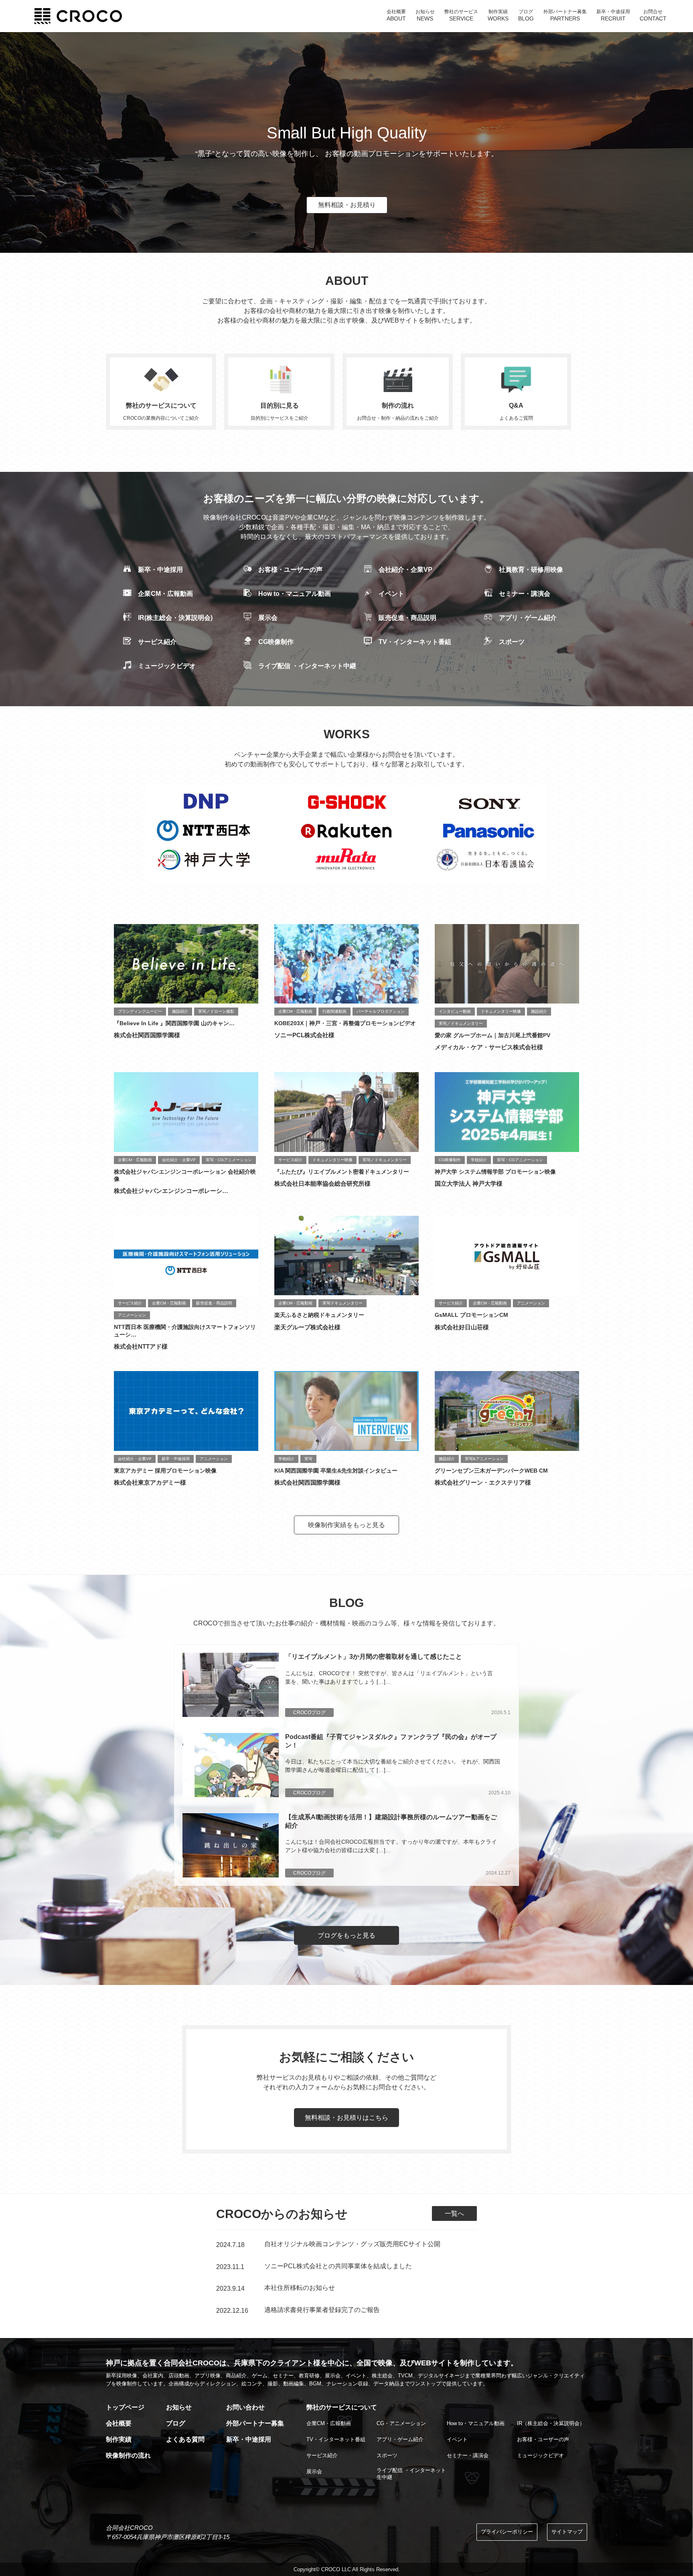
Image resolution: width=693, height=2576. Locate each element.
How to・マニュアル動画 (295, 594)
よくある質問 (185, 2439)
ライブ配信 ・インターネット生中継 (411, 2474)
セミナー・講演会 (525, 594)
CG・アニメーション (401, 2423)
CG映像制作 (276, 642)
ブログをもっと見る (346, 1935)
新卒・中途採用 (160, 570)
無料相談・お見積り (347, 205)
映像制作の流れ (128, 2455)
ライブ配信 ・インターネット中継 (307, 666)
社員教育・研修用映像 (531, 570)
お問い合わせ (245, 2407)
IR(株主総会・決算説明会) (175, 618)
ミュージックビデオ (167, 666)
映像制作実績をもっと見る (346, 1525)
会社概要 (119, 2423)
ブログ (176, 2423)
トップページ (125, 2407)
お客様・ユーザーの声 (290, 570)
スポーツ (512, 642)
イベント (391, 594)
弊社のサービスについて (342, 2407)
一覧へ (454, 2213)
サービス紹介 (157, 642)
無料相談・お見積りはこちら (346, 2118)
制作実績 (119, 2439)
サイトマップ (567, 2532)
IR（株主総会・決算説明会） (551, 2423)
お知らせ (179, 2407)
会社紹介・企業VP (405, 570)
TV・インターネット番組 (415, 642)
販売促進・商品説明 (407, 618)
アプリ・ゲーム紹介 (528, 618)
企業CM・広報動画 (165, 594)
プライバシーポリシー (507, 2532)
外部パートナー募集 (255, 2423)
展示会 (268, 618)
